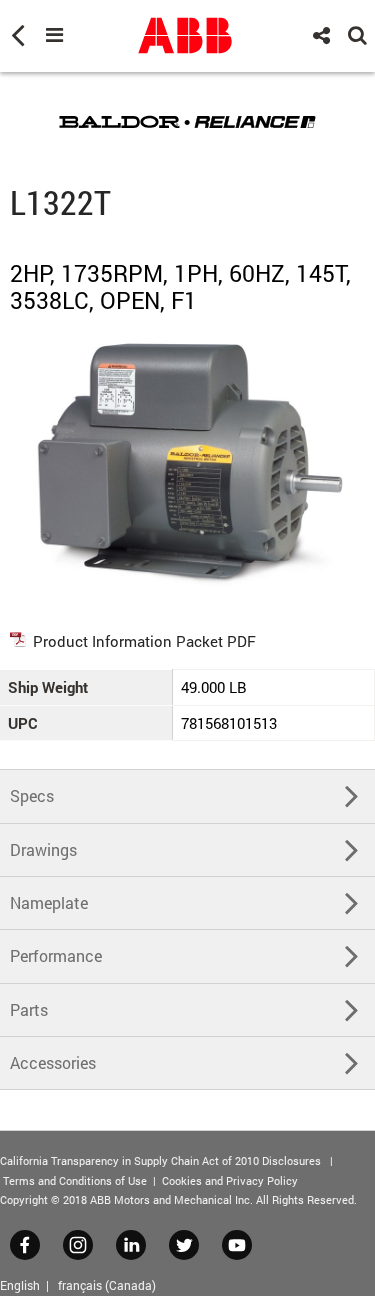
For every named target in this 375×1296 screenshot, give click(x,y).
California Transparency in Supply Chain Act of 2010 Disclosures (160, 1160)
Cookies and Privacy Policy (230, 1180)
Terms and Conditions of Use (75, 1180)
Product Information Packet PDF (144, 641)
